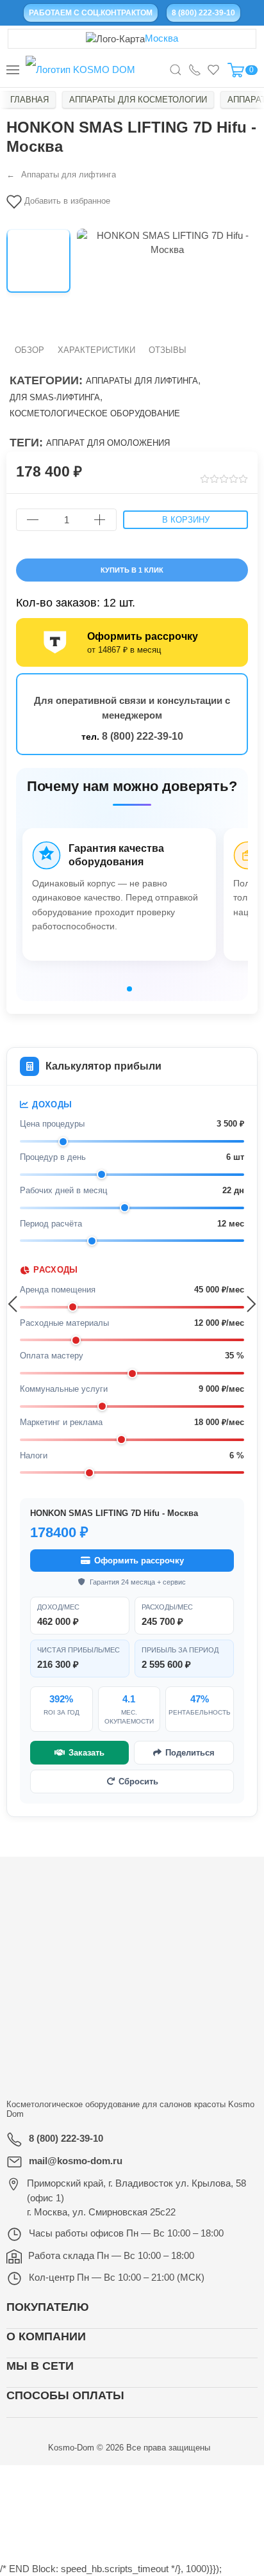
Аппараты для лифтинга (142, 381)
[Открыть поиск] (176, 70)
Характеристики (96, 350)
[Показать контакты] (195, 70)
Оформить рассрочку (139, 1561)
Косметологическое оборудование (95, 413)
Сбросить (138, 1781)
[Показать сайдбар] (13, 70)
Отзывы (168, 350)
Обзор (29, 350)
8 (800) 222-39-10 (143, 736)
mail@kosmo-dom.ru (76, 2161)
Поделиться (190, 1753)
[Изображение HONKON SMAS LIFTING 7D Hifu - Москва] (38, 261)
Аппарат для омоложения (108, 443)
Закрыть (204, 2479)
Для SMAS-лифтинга (55, 397)
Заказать (87, 1753)
